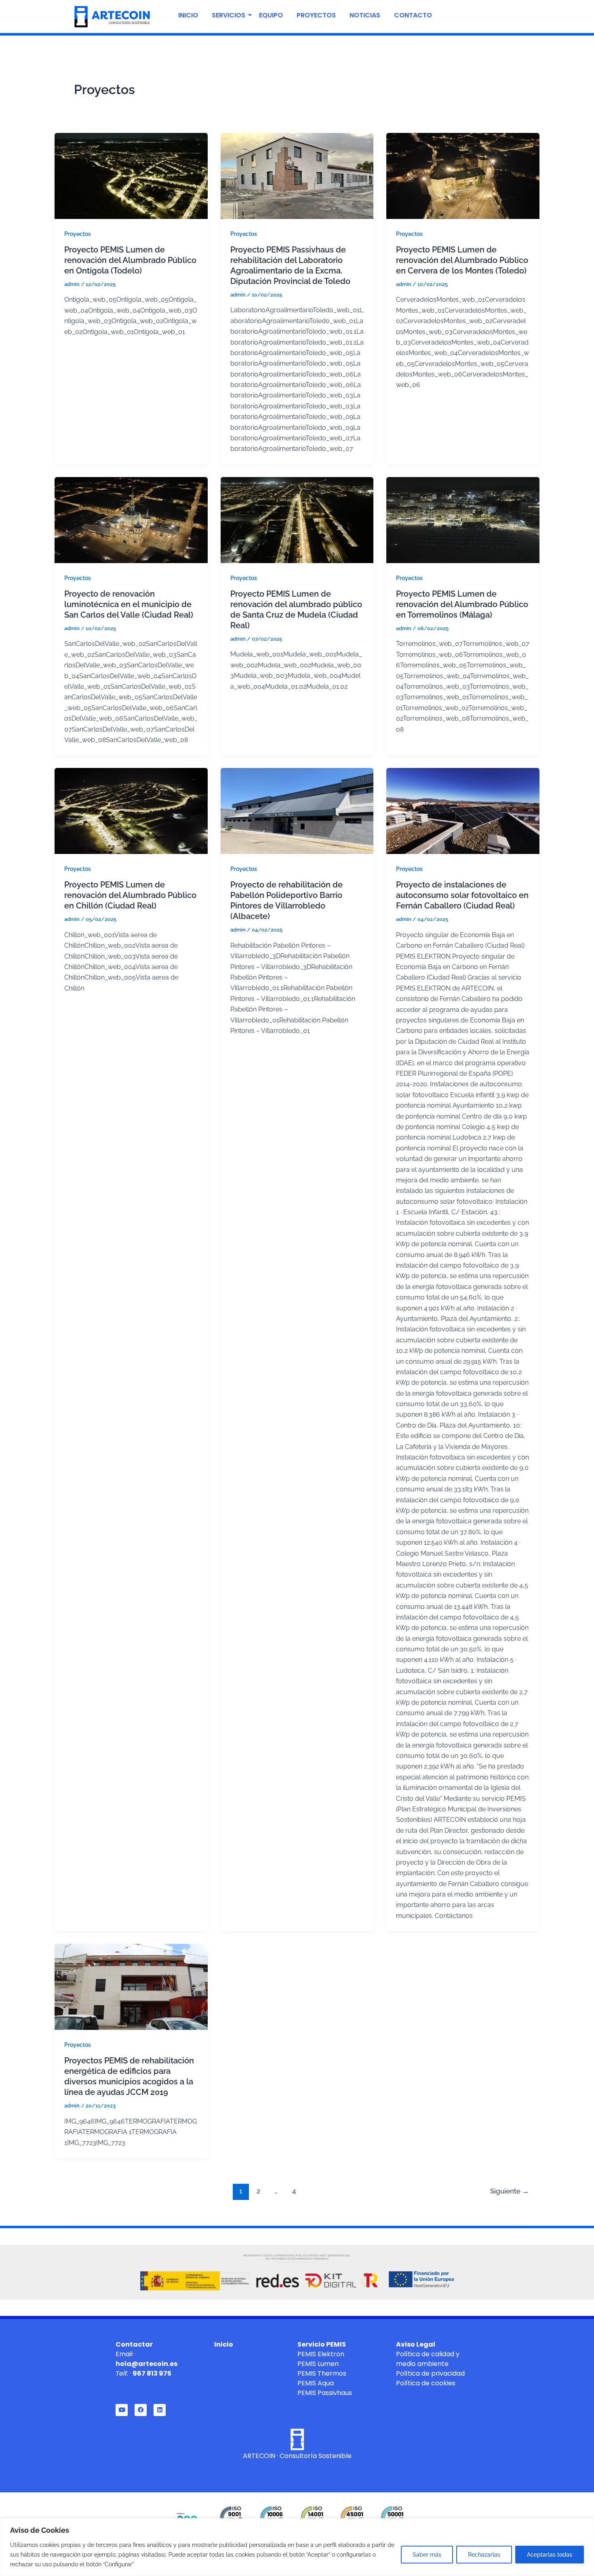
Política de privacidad (430, 2373)
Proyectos (316, 15)
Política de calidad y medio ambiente (428, 2359)
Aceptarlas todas (550, 2555)
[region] (297, 2547)
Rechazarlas (484, 2555)
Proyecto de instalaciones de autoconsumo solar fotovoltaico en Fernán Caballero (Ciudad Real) (462, 895)
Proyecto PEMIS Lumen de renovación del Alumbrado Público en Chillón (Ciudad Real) (130, 895)
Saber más (427, 2555)
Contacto (413, 15)
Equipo (271, 15)
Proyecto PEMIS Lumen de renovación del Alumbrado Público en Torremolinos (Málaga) (462, 604)
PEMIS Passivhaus (325, 2393)
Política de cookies (426, 2383)
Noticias (365, 15)
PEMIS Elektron (321, 2354)
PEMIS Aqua (316, 2383)
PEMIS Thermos (322, 2373)
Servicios (229, 15)
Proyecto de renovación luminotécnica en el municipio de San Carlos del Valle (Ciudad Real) (129, 604)
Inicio (188, 15)
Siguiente (510, 2191)
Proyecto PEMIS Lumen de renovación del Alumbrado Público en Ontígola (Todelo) (130, 260)
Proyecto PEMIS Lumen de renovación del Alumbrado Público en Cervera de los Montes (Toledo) (462, 260)
